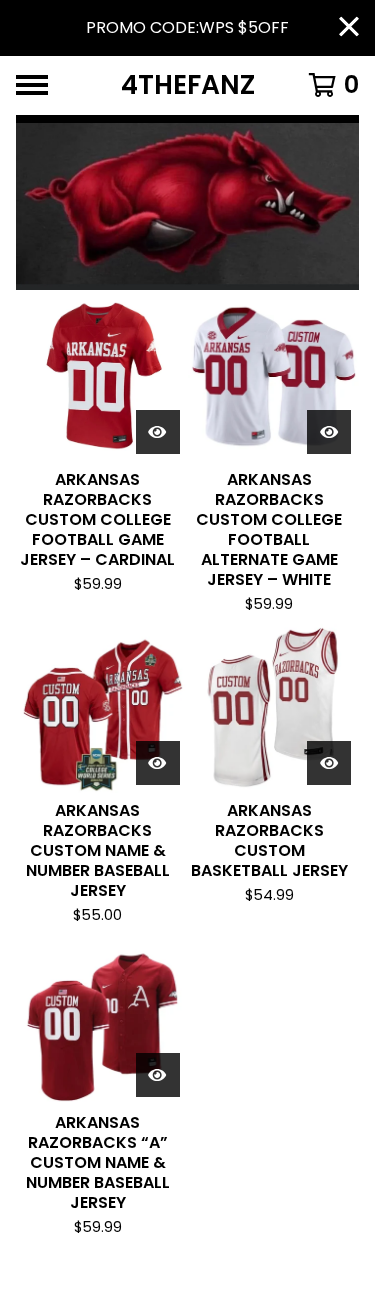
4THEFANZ (188, 85)
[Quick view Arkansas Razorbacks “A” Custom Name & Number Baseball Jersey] (158, 1075)
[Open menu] (32, 85)
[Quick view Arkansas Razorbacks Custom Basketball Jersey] (329, 763)
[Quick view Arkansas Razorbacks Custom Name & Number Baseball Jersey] (158, 763)
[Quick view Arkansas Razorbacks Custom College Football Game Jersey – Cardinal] (158, 432)
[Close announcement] (349, 28)
